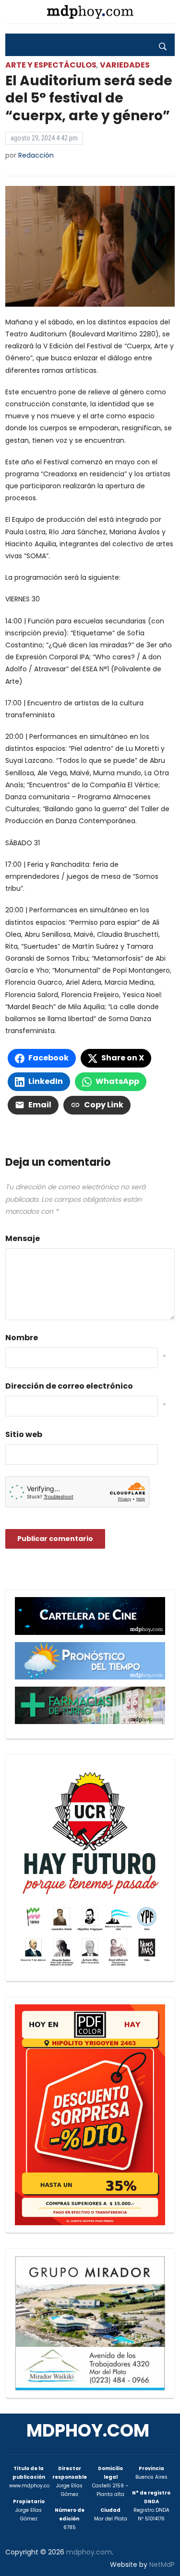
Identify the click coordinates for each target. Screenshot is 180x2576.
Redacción (36, 155)
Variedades (125, 65)
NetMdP (162, 2564)
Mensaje (23, 1238)
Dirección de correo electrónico (69, 1386)
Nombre (22, 1338)
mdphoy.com (88, 2431)
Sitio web (24, 1434)
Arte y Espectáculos (51, 65)
